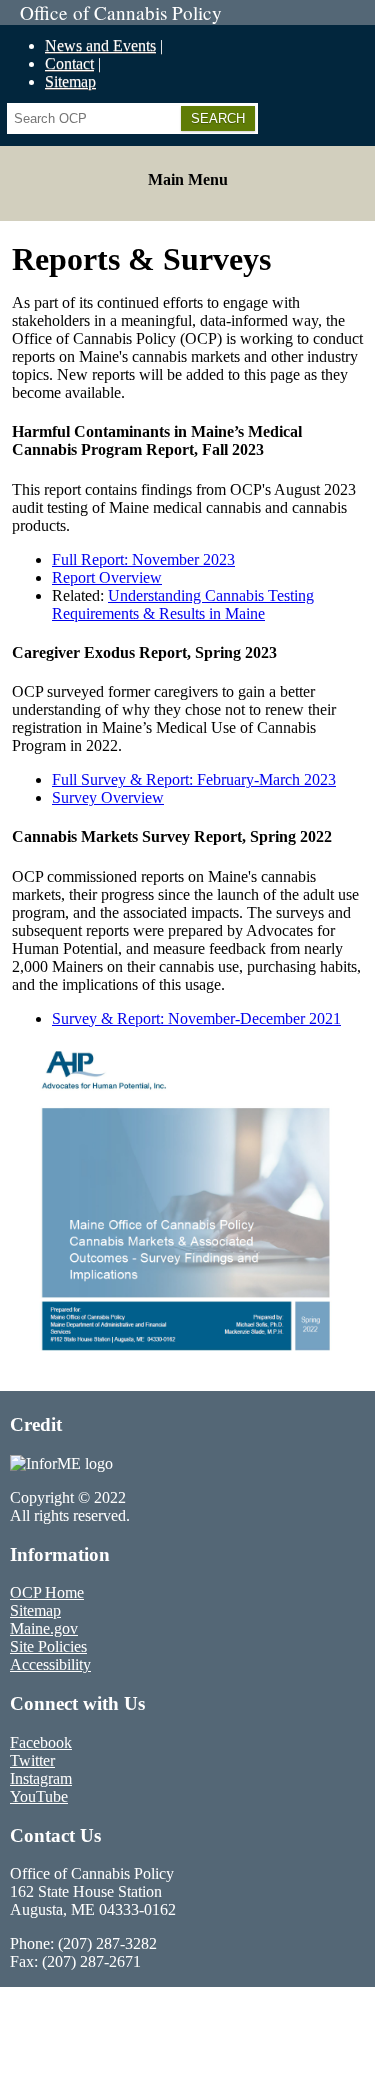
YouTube (39, 1796)
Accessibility (50, 1664)
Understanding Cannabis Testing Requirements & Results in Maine (183, 604)
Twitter (32, 1760)
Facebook (41, 1742)
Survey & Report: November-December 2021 (196, 1018)
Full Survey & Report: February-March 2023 (194, 779)
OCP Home (47, 1592)
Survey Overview (108, 797)
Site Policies (48, 1646)
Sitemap (70, 81)
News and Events (100, 45)
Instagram (41, 1778)
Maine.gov (44, 1628)
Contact (69, 63)
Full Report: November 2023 (143, 559)
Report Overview (107, 577)
